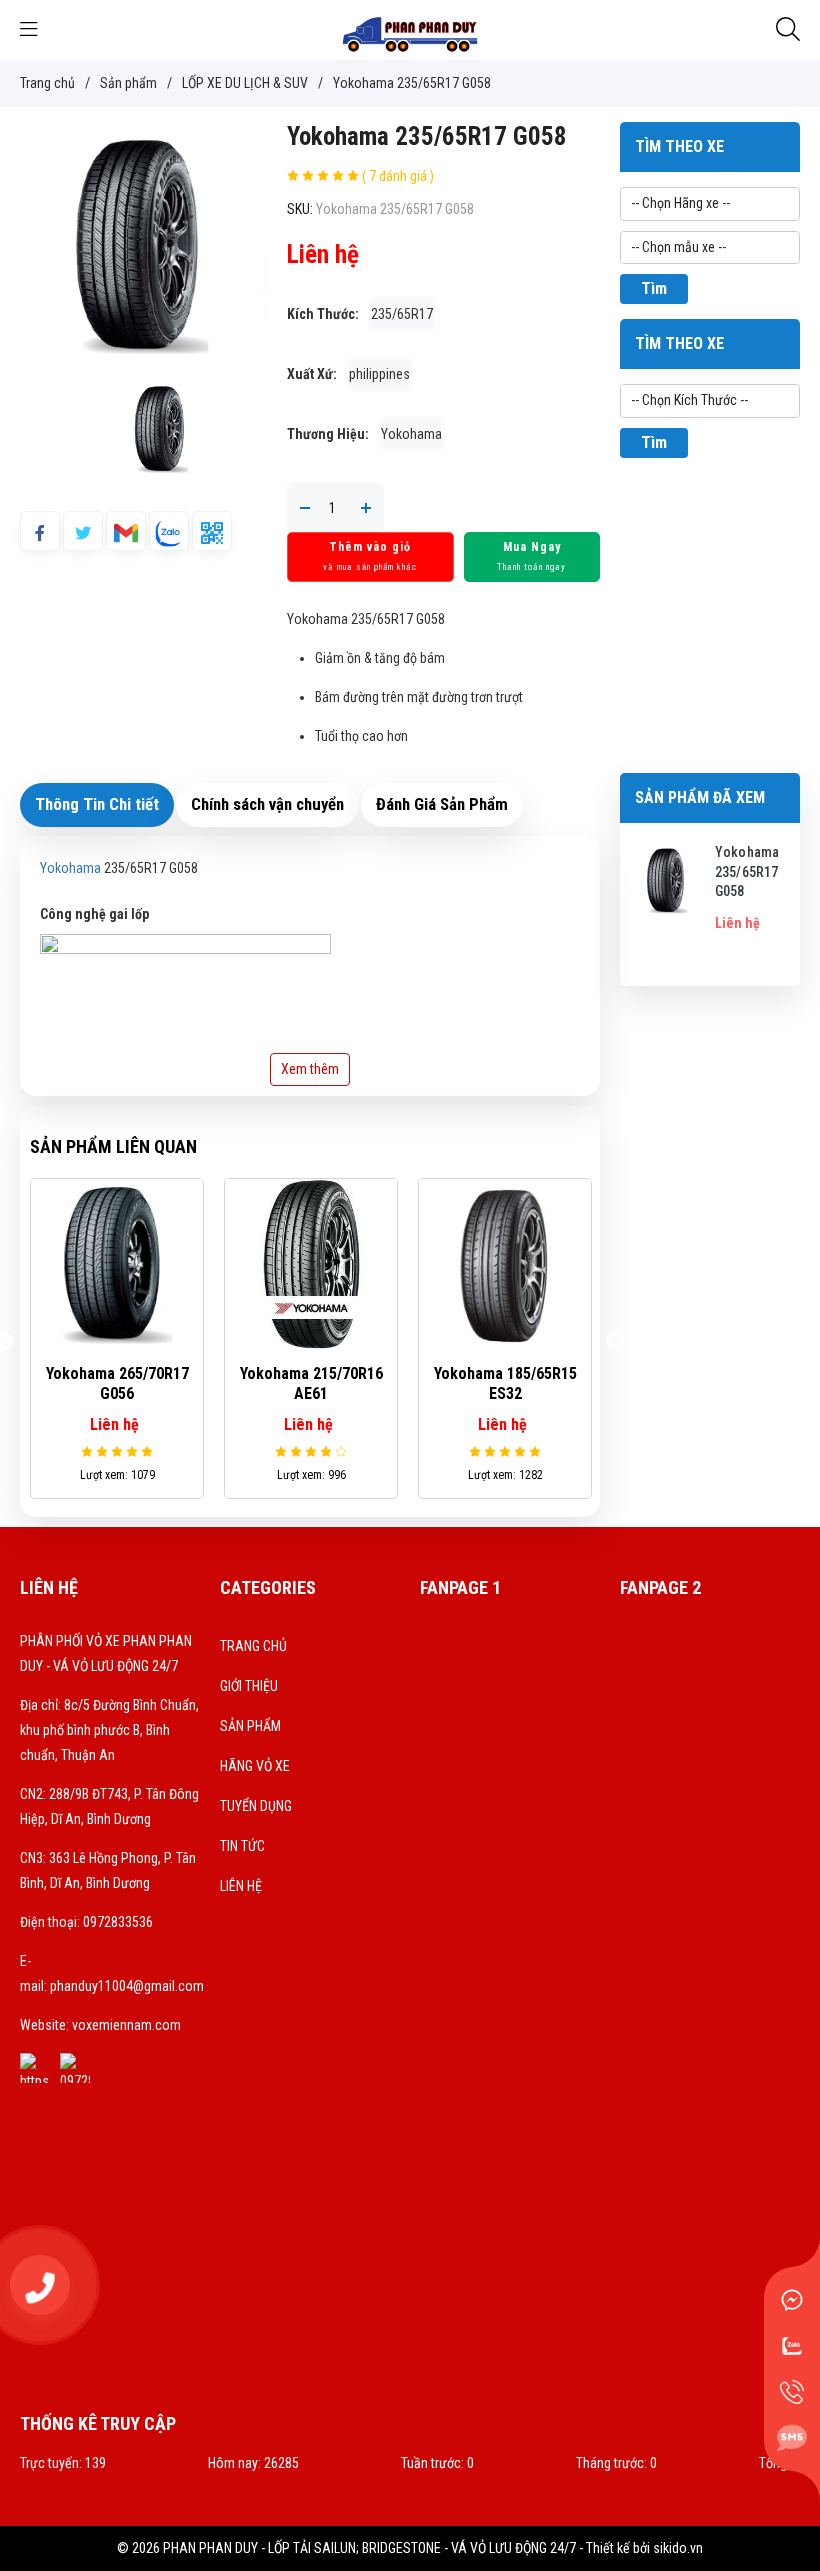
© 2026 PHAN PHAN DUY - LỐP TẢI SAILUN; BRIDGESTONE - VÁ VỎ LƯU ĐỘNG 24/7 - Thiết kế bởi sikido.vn (410, 2548)
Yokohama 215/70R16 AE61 (311, 1384)
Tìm (654, 288)
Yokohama (70, 868)
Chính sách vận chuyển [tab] (267, 804)
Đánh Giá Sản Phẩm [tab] (442, 804)
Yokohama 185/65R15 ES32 (505, 1384)
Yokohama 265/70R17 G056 (117, 1384)
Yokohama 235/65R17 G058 (747, 871)
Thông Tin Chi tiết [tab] (97, 804)
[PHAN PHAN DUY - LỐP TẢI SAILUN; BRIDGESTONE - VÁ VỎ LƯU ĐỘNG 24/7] (410, 29)
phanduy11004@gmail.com (127, 1986)
